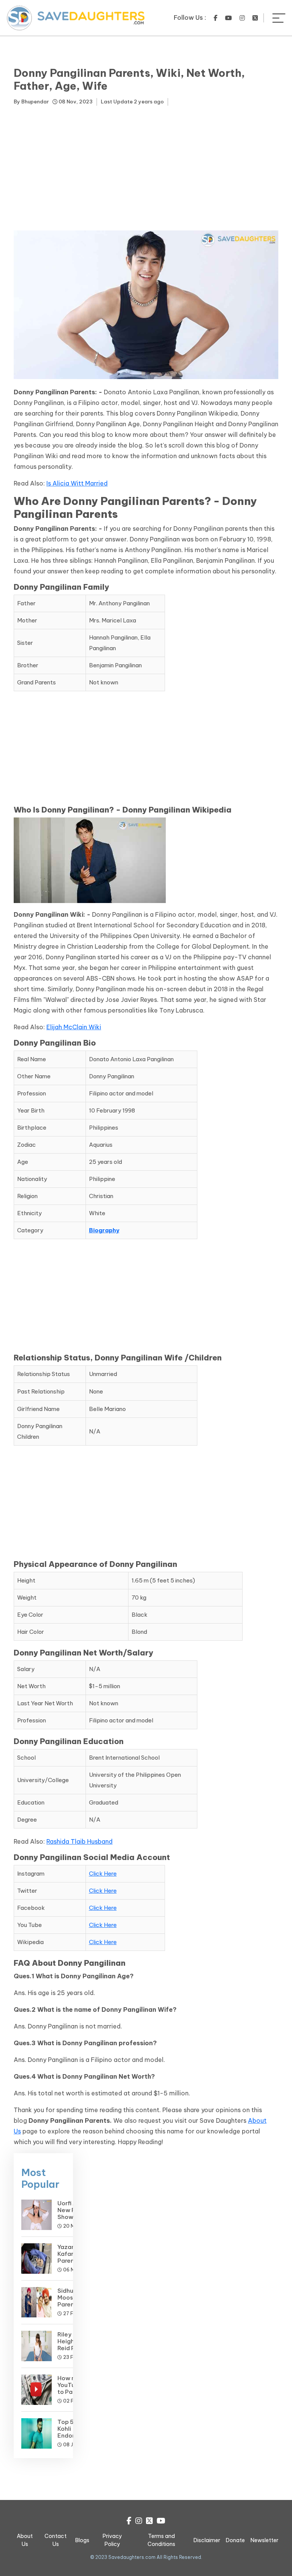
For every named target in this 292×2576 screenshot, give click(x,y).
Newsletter (264, 2540)
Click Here (103, 1874)
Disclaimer (207, 2540)
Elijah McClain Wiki (74, 1027)
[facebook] (216, 18)
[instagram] (242, 18)
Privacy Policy (112, 2540)
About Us (25, 2540)
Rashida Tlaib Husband (79, 1841)
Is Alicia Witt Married (77, 483)
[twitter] (255, 18)
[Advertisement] (146, 170)
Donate (235, 2540)
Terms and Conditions (161, 2540)
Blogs (82, 2540)
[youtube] (229, 18)
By (31, 102)
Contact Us (56, 2540)
